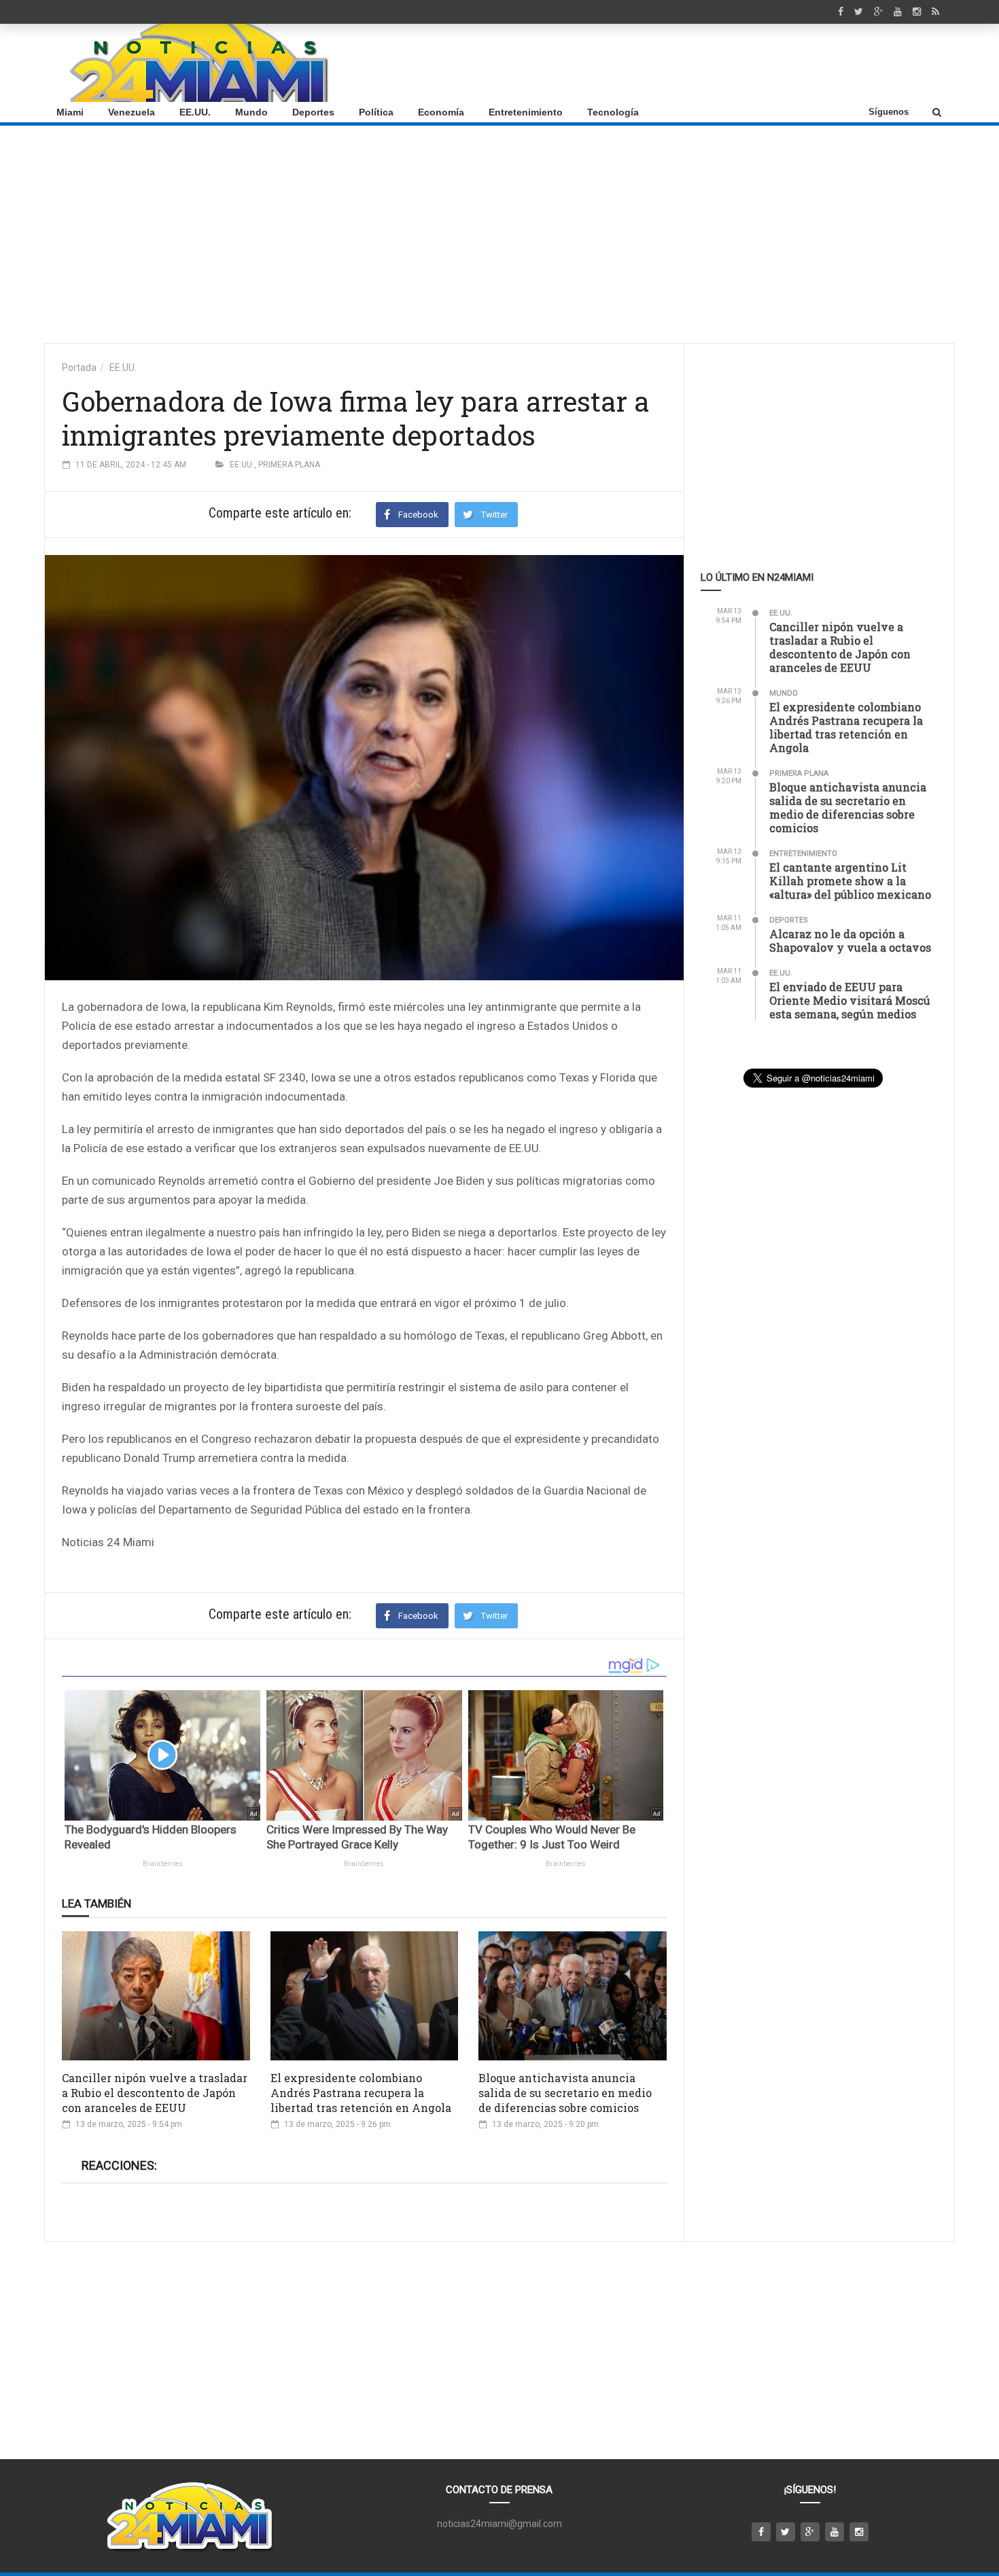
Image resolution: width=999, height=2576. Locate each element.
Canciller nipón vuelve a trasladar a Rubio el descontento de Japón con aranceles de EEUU (155, 2093)
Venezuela (132, 112)
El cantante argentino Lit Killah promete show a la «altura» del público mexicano (850, 881)
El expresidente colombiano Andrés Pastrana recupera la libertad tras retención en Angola (361, 2093)
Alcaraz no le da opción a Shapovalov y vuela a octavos (850, 941)
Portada (79, 368)
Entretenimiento (526, 112)
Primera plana (289, 465)
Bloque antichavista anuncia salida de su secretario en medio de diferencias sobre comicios (565, 2093)
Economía (441, 112)
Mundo (251, 112)
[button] (937, 112)
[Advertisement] (697, 63)
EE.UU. (195, 112)
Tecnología (613, 112)
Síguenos (889, 112)
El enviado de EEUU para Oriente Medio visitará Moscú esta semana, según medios (850, 1000)
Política (376, 112)
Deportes (313, 112)
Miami (70, 112)
